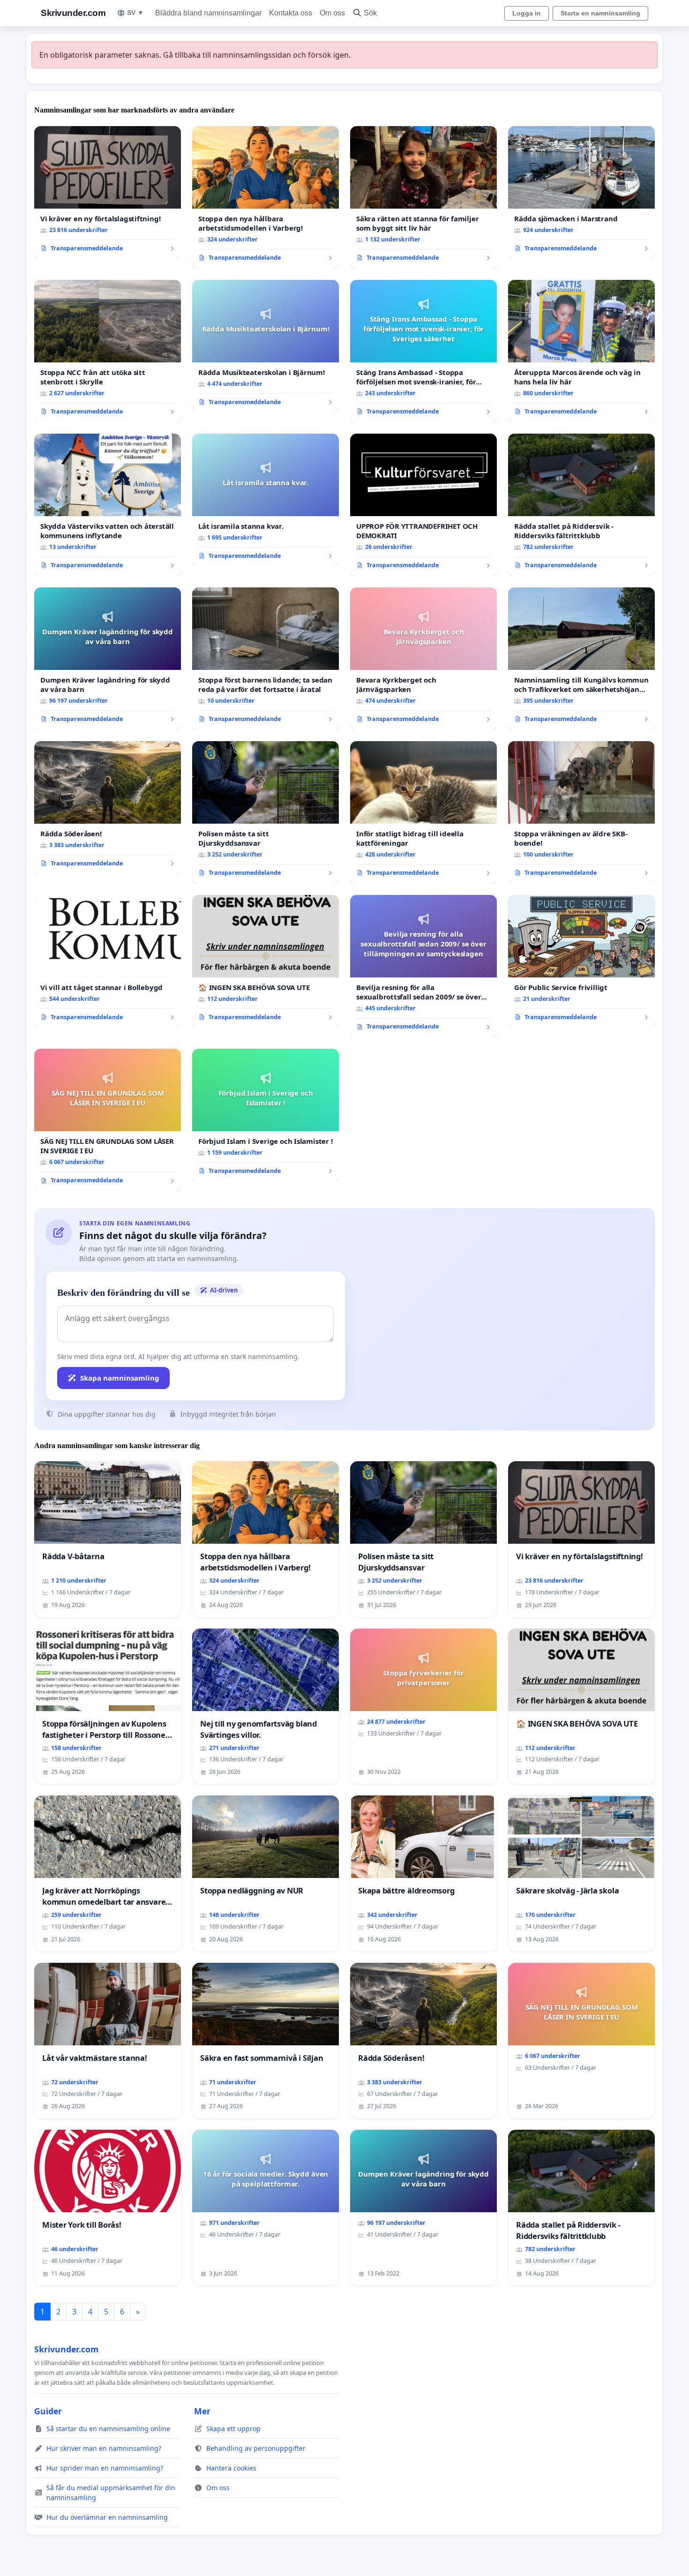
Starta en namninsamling (600, 13)
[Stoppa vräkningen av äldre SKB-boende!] (581, 812)
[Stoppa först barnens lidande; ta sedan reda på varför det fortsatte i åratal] (266, 659)
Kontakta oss (291, 13)
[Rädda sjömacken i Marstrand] (581, 193)
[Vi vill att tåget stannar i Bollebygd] (108, 961)
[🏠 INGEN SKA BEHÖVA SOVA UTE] (266, 961)
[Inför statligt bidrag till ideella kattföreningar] (423, 812)
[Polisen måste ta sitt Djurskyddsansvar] (266, 812)
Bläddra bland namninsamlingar (208, 13)
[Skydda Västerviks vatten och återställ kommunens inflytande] (108, 505)
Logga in (527, 13)
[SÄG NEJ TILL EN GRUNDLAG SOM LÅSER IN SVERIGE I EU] (108, 1120)
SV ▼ (135, 13)
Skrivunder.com (73, 13)
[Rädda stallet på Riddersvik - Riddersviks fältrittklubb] (581, 505)
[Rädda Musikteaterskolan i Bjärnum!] (266, 346)
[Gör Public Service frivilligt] (581, 961)
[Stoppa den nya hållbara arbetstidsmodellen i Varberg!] (266, 197)
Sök (370, 13)
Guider (48, 2411)
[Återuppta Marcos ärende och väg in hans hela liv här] (581, 351)
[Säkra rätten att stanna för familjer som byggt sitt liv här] (423, 197)
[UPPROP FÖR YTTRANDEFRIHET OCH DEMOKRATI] (423, 505)
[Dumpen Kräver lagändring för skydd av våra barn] (108, 659)
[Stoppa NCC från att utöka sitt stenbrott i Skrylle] (108, 351)
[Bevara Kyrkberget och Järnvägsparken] (423, 659)
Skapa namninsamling (120, 1378)
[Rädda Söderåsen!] (108, 808)
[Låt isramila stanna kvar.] (266, 500)
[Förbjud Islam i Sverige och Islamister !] (266, 1115)
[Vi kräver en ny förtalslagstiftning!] (108, 193)
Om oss (332, 13)
